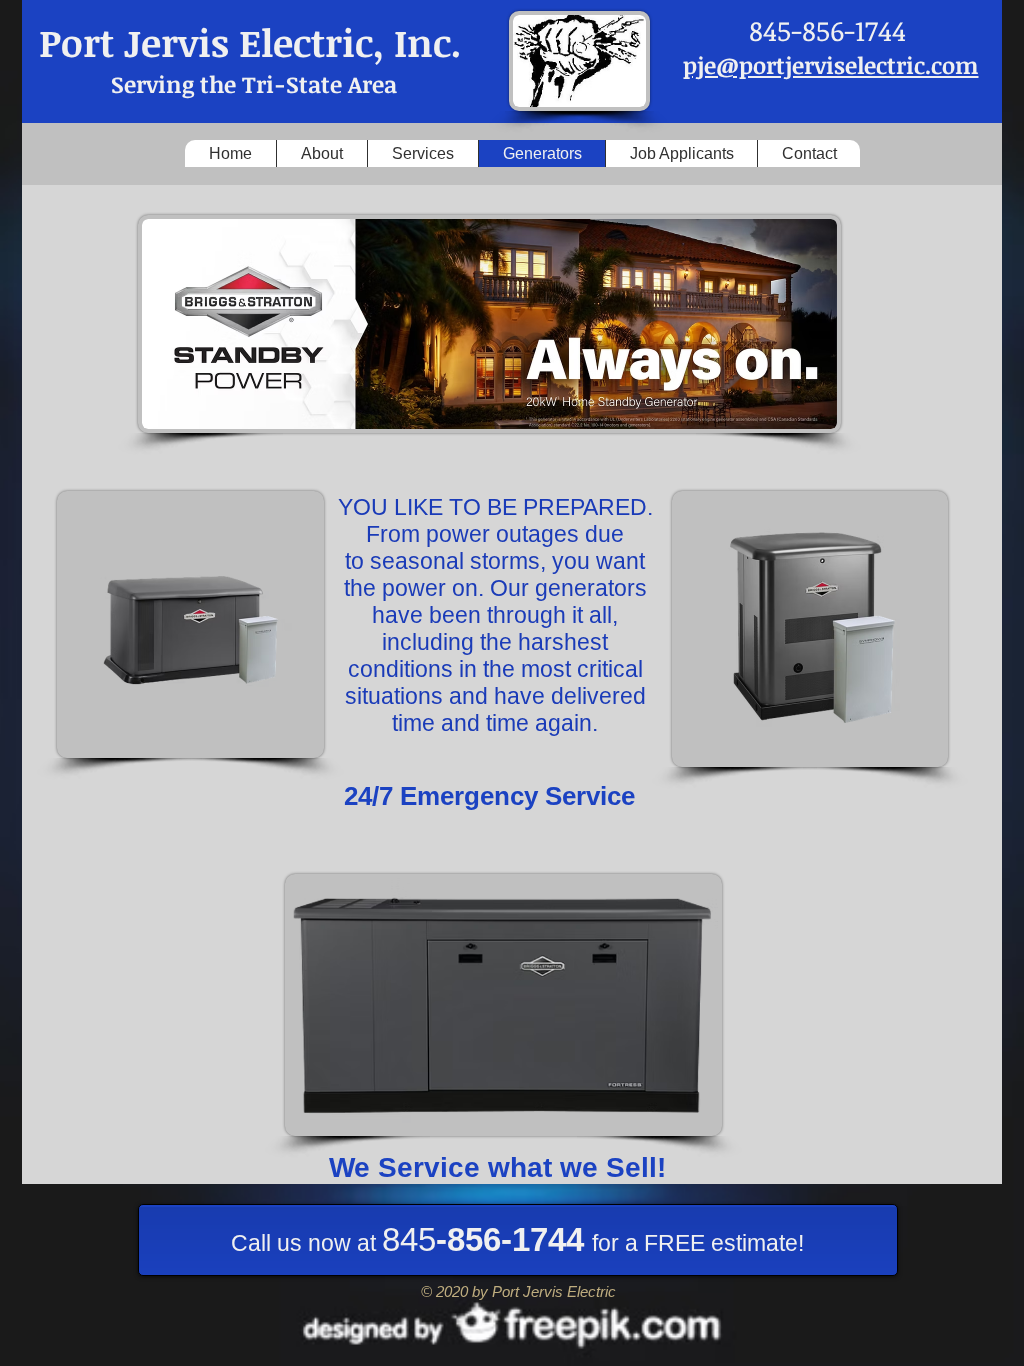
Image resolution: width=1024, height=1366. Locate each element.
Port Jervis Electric (206, 42)
